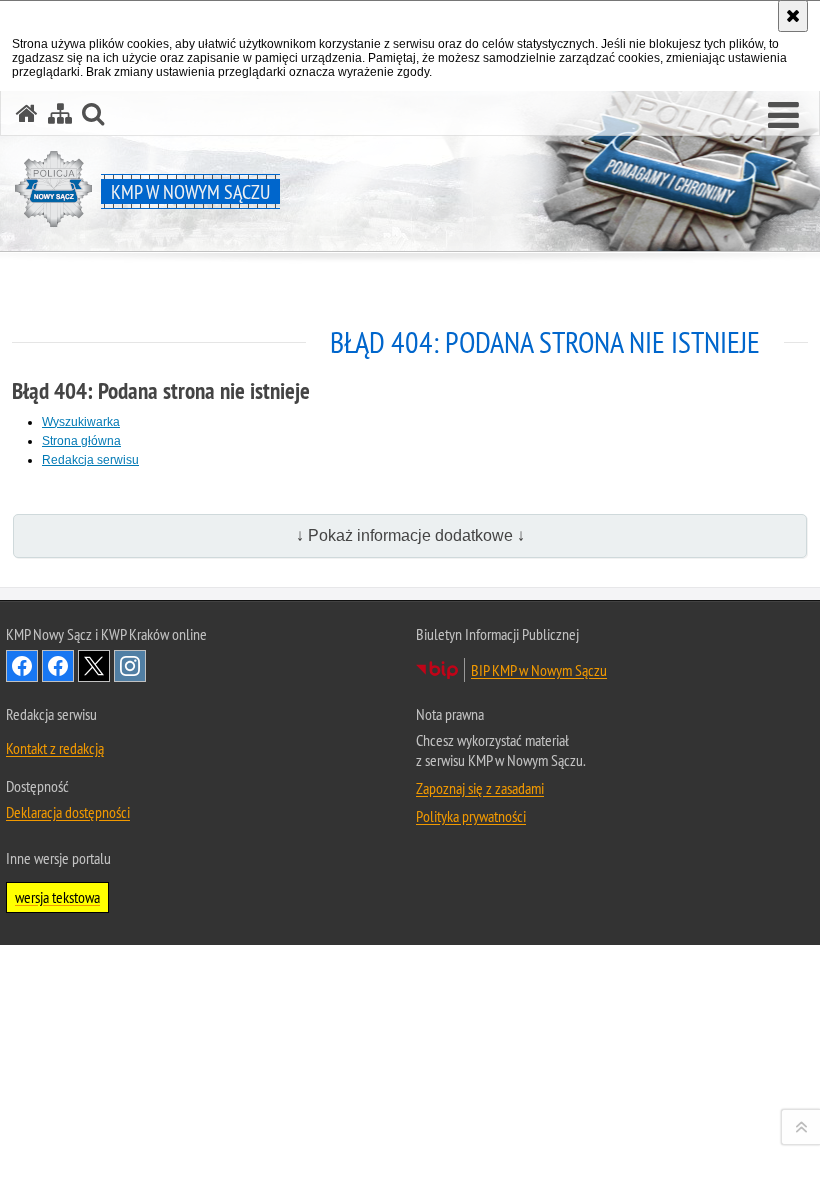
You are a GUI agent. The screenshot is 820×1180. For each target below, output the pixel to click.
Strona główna (81, 441)
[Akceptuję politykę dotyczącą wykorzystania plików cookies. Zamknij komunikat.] (793, 16)
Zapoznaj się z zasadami (480, 788)
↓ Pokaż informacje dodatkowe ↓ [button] (410, 535)
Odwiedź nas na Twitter (94, 666)
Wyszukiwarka (81, 422)
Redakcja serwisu (90, 460)
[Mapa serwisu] (60, 113)
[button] (783, 116)
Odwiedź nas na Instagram (130, 666)
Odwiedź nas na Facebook (22, 666)
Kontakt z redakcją (55, 748)
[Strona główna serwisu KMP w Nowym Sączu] (27, 113)
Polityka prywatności (471, 816)
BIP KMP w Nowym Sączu (539, 670)
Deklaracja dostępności (68, 812)
